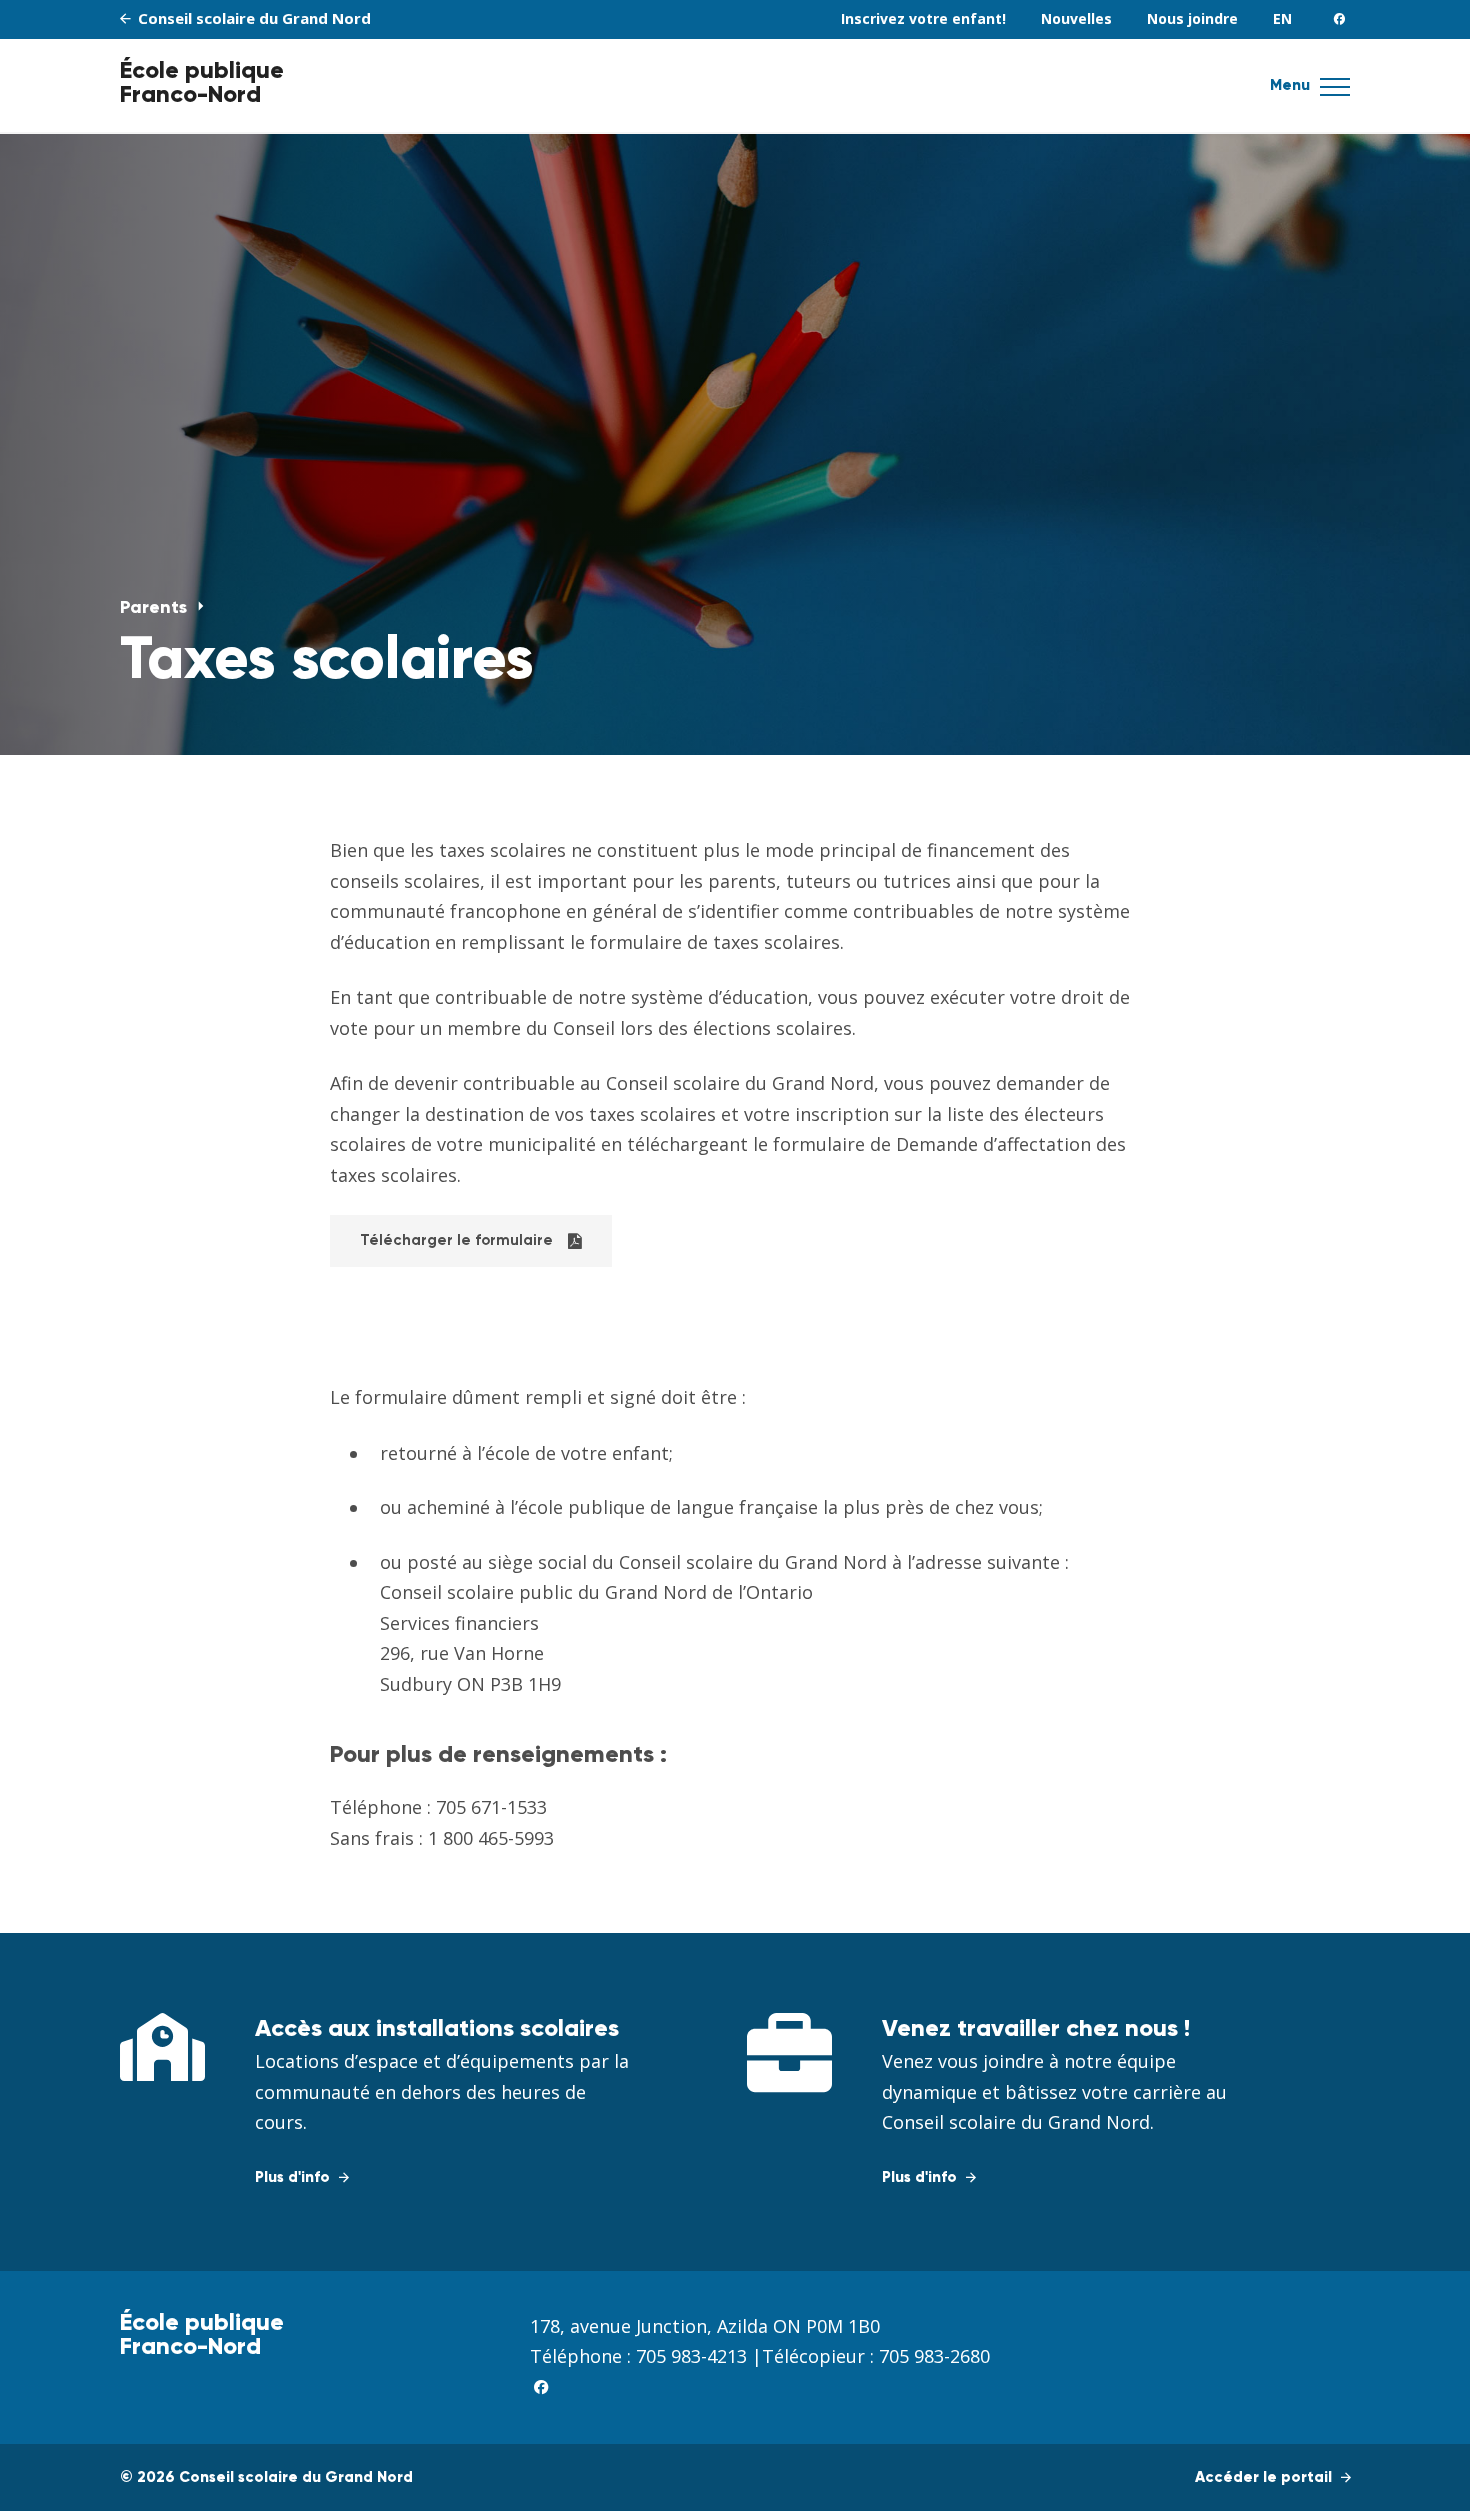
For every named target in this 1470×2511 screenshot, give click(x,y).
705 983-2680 (934, 2356)
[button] (1335, 93)
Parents (156, 608)
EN (1282, 18)
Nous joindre (1192, 18)
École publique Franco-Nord (202, 83)
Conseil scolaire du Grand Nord (252, 18)
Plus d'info (294, 2177)
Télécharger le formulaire (456, 1240)
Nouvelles (1076, 18)
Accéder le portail (1265, 2477)
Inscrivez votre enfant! (923, 18)
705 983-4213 (691, 2356)
